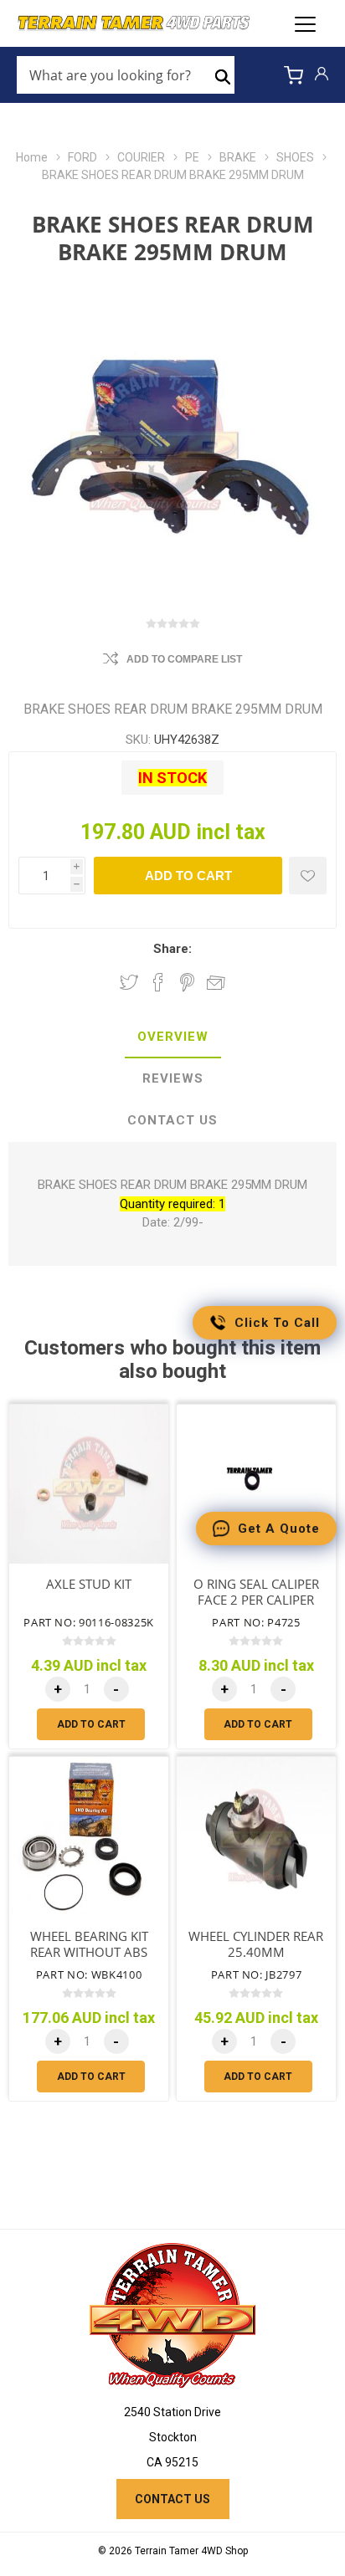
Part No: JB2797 (257, 1974)
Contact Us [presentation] (172, 1120)
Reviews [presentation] (173, 1078)
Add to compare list (184, 659)
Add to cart (188, 876)
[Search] (223, 75)
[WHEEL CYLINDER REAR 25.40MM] (256, 1836)
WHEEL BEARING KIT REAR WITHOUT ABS (89, 1944)
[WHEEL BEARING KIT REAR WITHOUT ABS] (89, 1836)
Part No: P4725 (256, 1622)
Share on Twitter (129, 982)
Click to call (277, 1323)
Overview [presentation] (173, 1037)
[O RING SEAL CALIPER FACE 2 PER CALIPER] (256, 1484)
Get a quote (279, 1529)
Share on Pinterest (187, 982)
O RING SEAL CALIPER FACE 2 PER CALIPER (256, 1592)
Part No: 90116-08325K (89, 1622)
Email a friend (216, 982)
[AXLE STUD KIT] (89, 1484)
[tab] (172, 1037)
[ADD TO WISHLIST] (308, 876)
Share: (172, 949)
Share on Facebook (158, 982)
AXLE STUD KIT (89, 1584)
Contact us (172, 2499)
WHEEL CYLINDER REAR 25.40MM (256, 1944)
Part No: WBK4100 (89, 1974)
